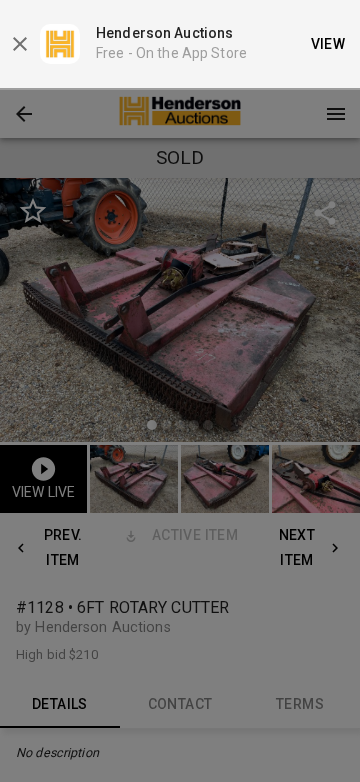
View (328, 44)
